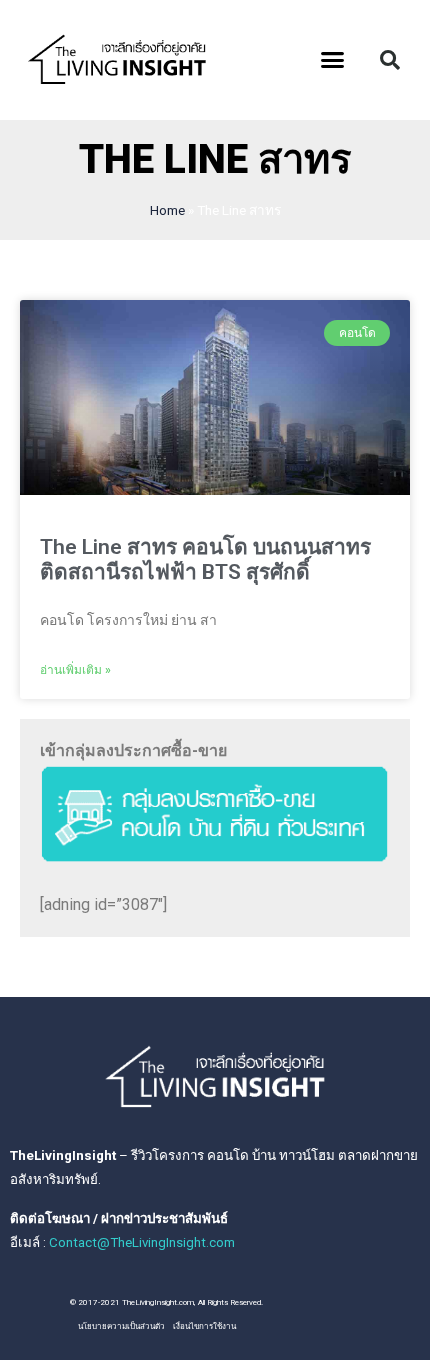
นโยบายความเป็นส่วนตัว (121, 1326)
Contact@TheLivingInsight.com (142, 1242)
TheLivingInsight (63, 1155)
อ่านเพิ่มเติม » (75, 670)
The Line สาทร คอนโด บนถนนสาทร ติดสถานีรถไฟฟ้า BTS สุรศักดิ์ (205, 559)
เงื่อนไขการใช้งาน (204, 1326)
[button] (333, 60)
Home (167, 210)
